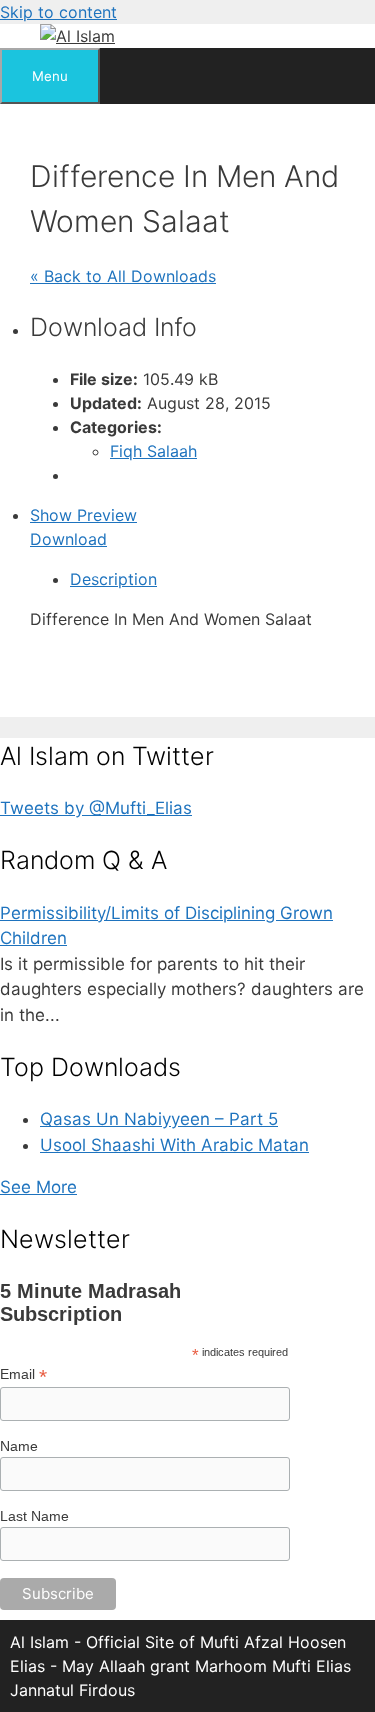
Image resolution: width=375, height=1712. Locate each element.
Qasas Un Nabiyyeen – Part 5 (159, 1119)
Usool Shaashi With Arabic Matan (174, 1145)
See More (38, 1187)
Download (68, 539)
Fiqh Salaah (153, 451)
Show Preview (83, 515)
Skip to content (58, 12)
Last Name (34, 1516)
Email (23, 1374)
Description (113, 579)
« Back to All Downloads (123, 276)
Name (19, 1446)
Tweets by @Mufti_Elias (96, 808)
